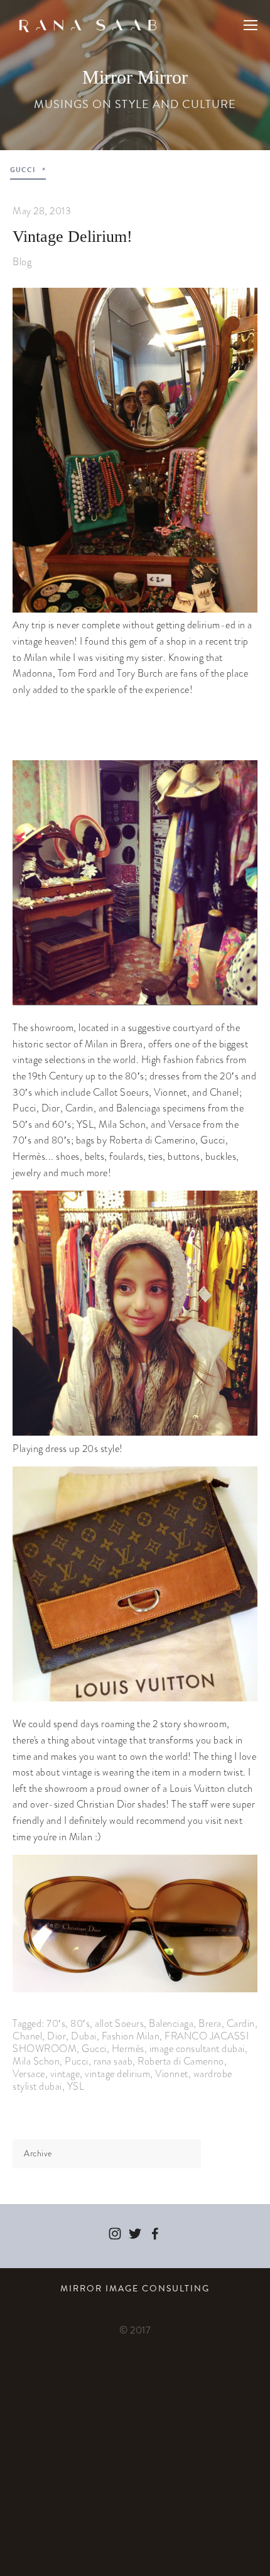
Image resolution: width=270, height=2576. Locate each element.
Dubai (84, 2036)
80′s (80, 2023)
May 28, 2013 (42, 211)
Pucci (77, 2061)
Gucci (94, 2049)
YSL (76, 2086)
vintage (65, 2074)
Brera (210, 2023)
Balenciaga (171, 2023)
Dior (57, 2036)
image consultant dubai (197, 2049)
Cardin (241, 2023)
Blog (22, 262)
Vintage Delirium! (73, 237)
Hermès (128, 2049)
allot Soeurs (119, 2023)
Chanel (27, 2036)
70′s (56, 2023)
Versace (29, 2074)
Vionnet (172, 2074)
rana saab (113, 2061)
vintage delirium (117, 2074)
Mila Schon (36, 2061)
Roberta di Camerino (181, 2061)
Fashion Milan (131, 2036)
